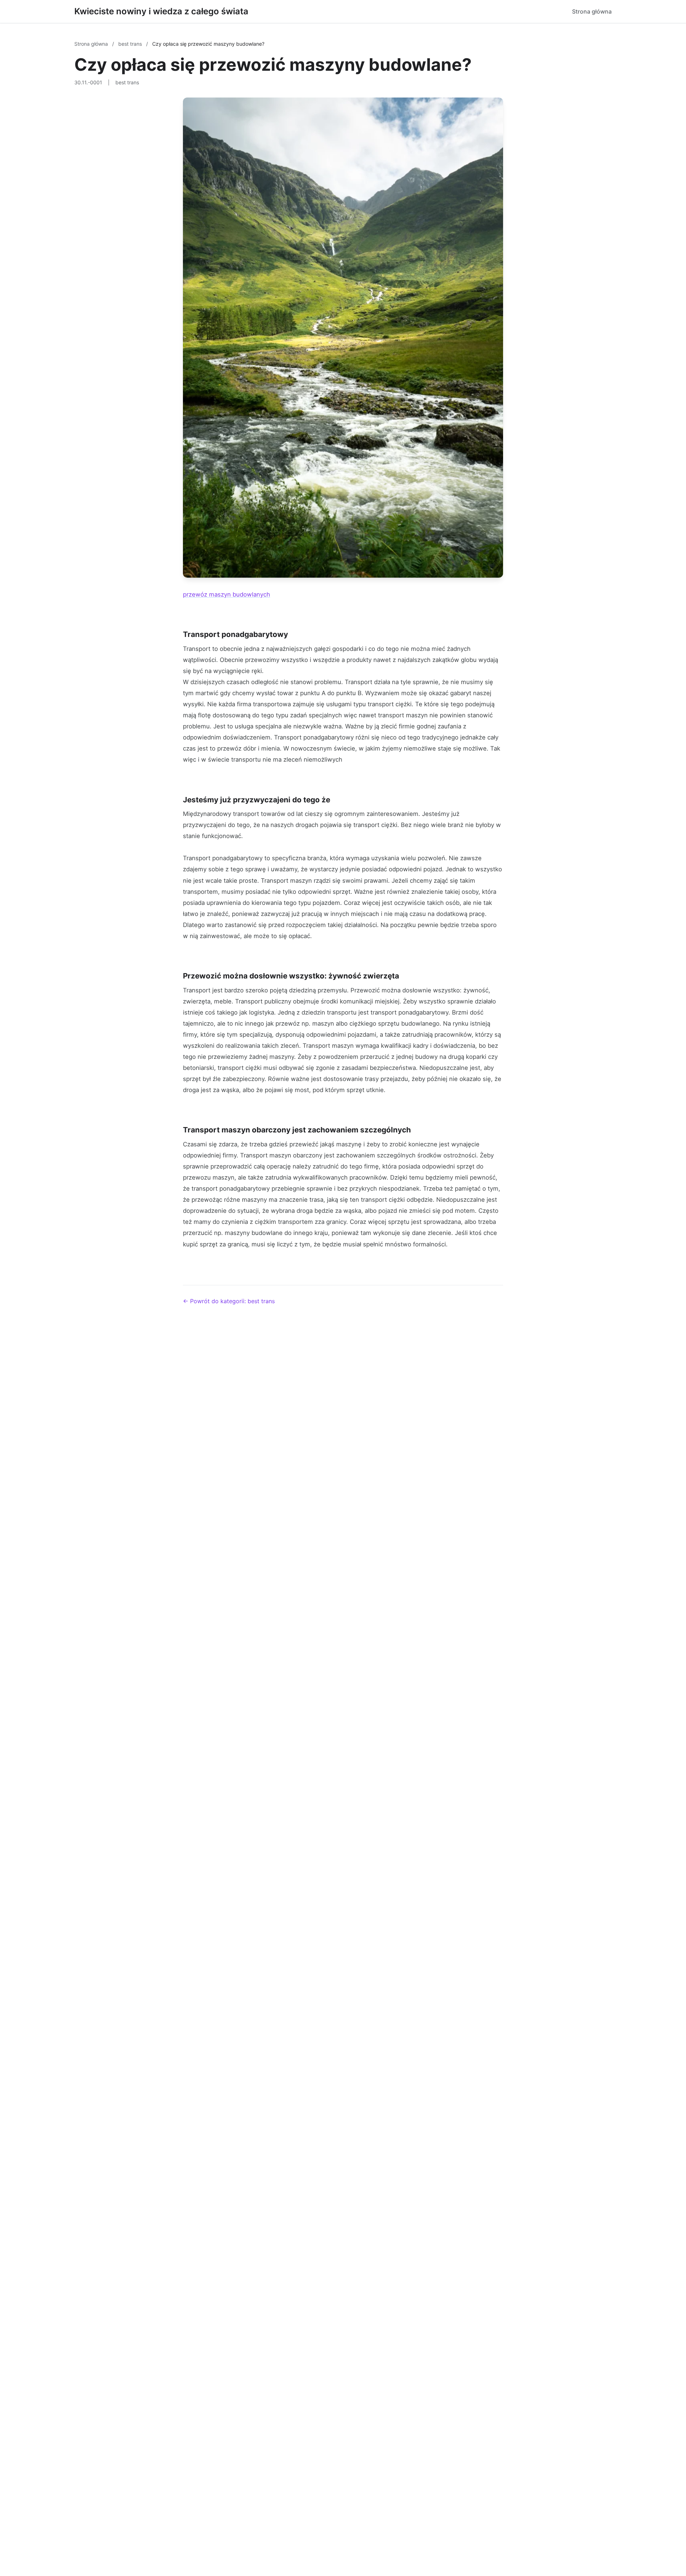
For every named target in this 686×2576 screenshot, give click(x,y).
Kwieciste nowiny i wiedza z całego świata (161, 11)
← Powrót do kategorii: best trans (229, 1301)
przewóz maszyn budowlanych (227, 594)
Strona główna (592, 11)
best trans (131, 44)
